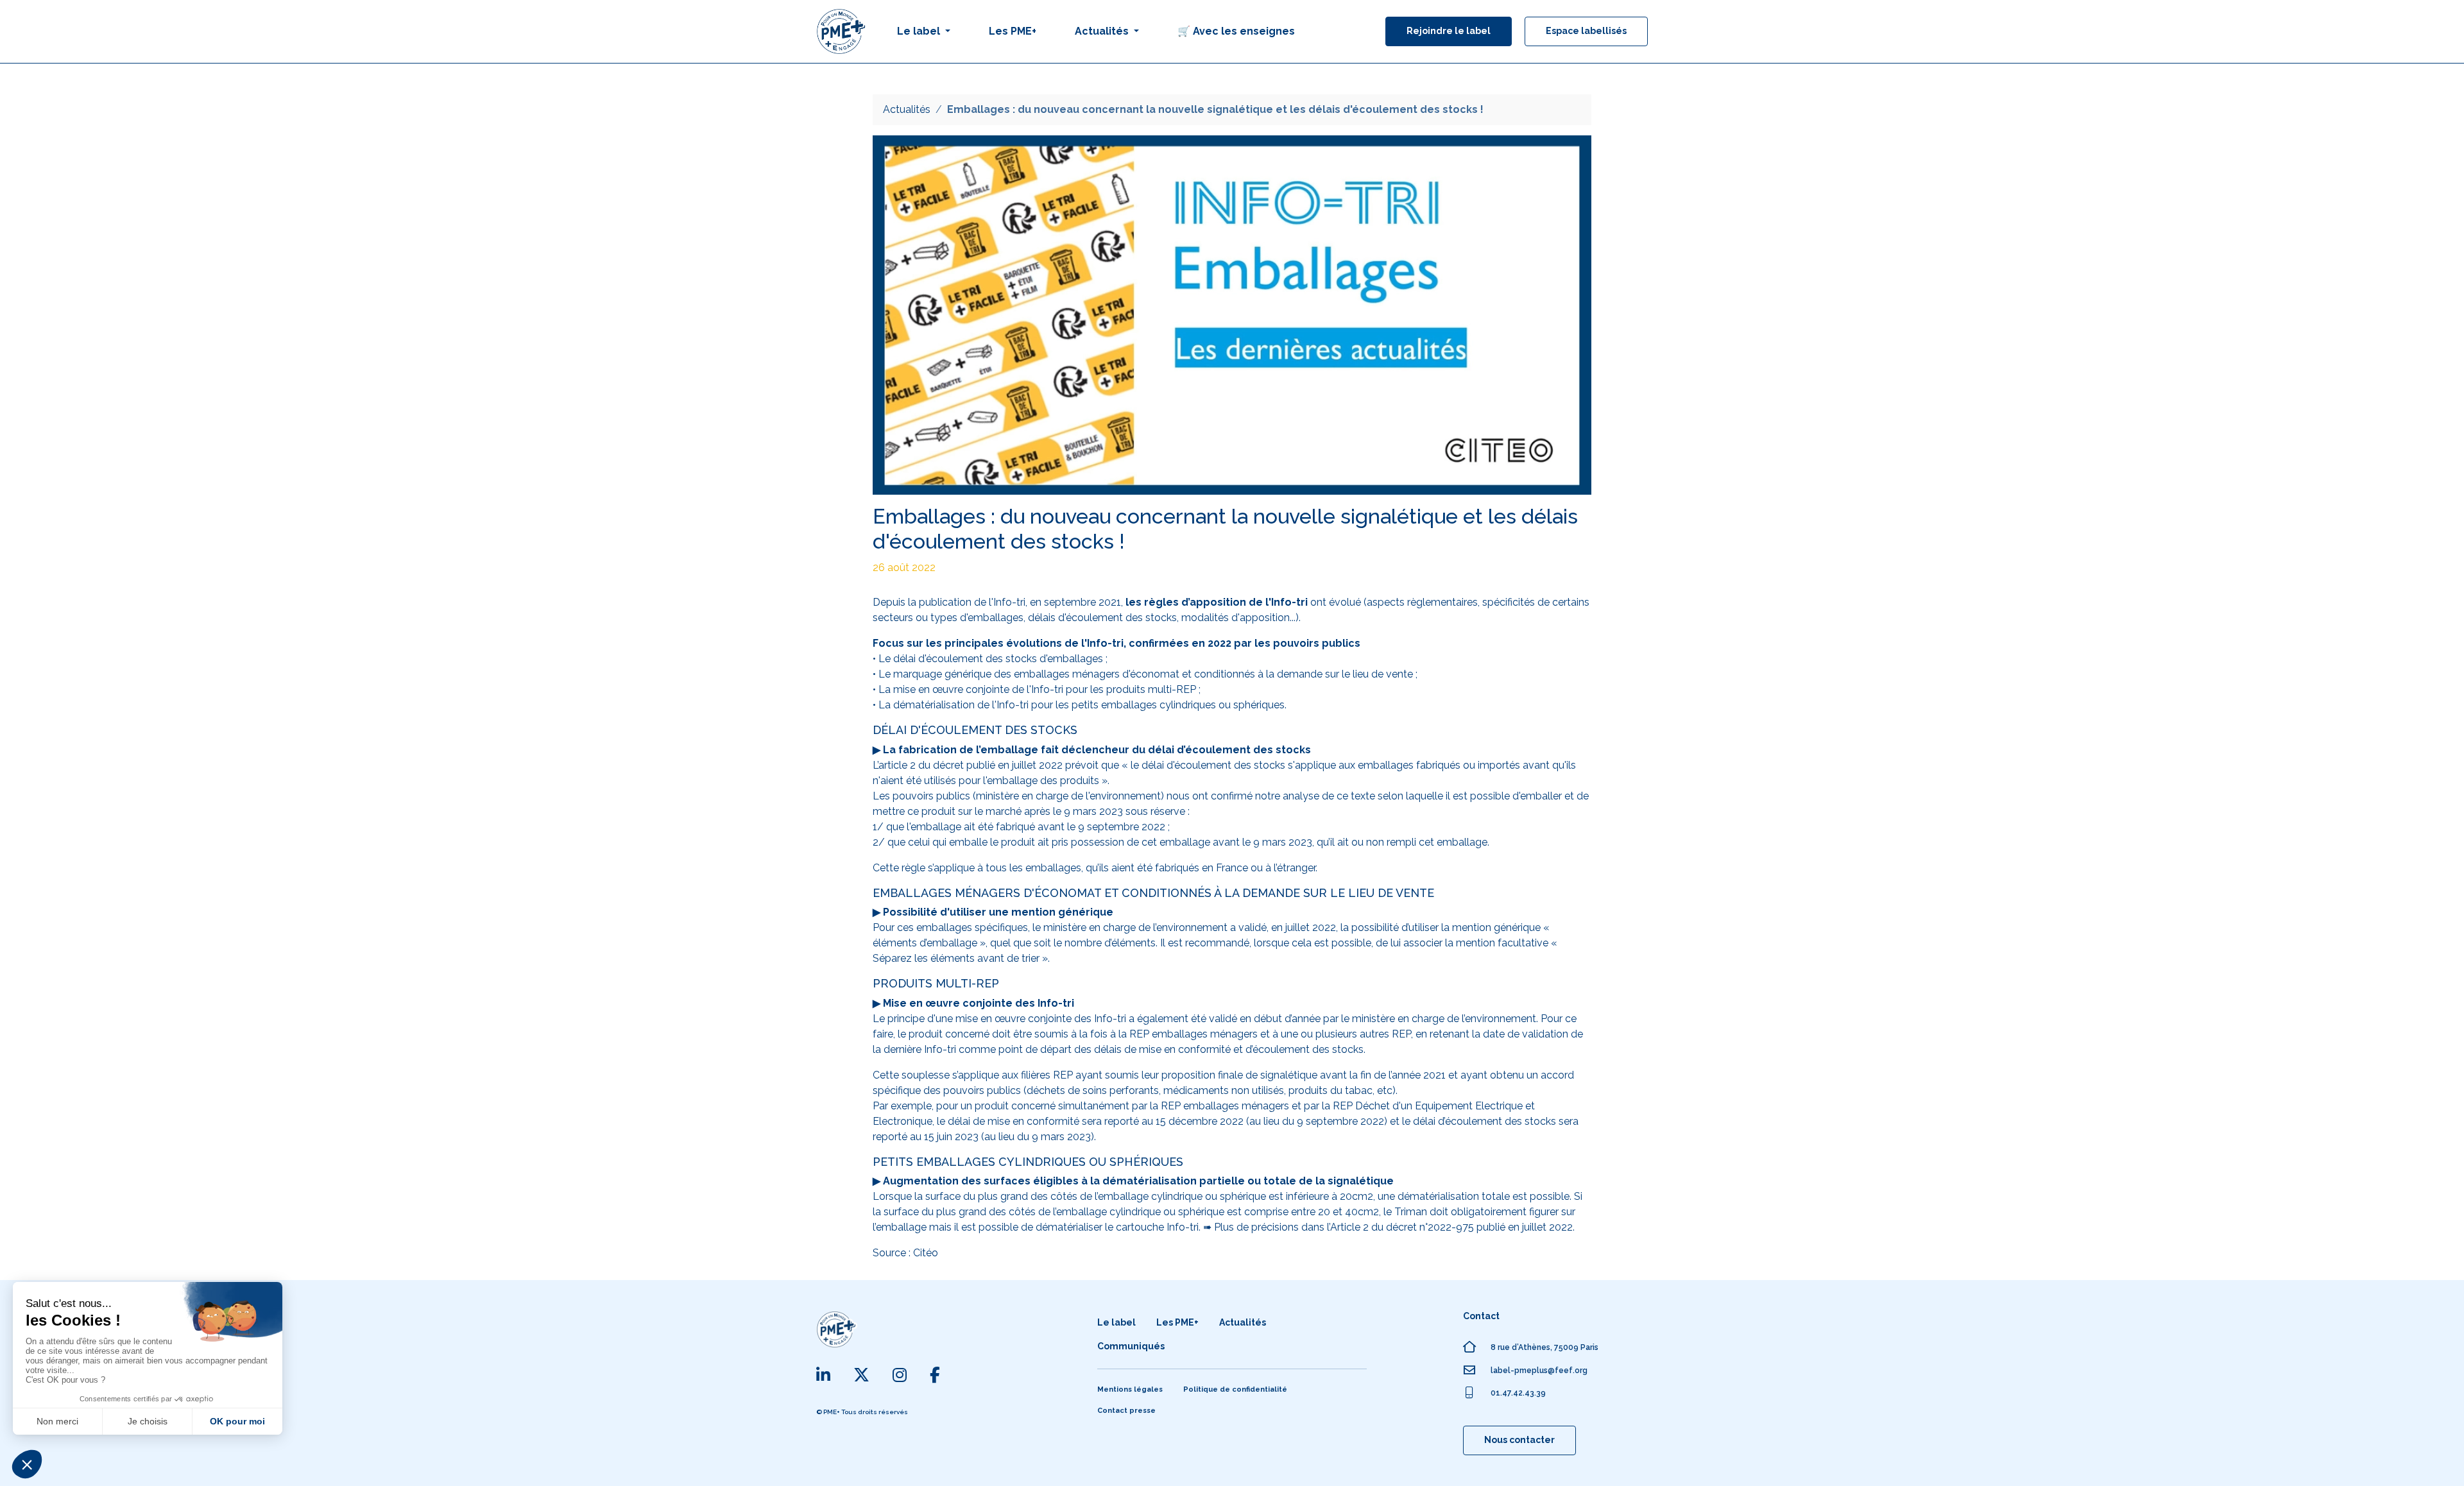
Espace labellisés (1586, 31)
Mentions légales (1130, 1389)
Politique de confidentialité (1235, 1389)
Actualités (907, 109)
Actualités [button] (1103, 31)
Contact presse (1126, 1411)
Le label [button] (920, 31)
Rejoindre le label (1449, 31)
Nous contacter (1519, 1440)
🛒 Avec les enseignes (1236, 31)
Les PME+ (1013, 31)
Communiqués (1131, 1346)
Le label (1116, 1322)
